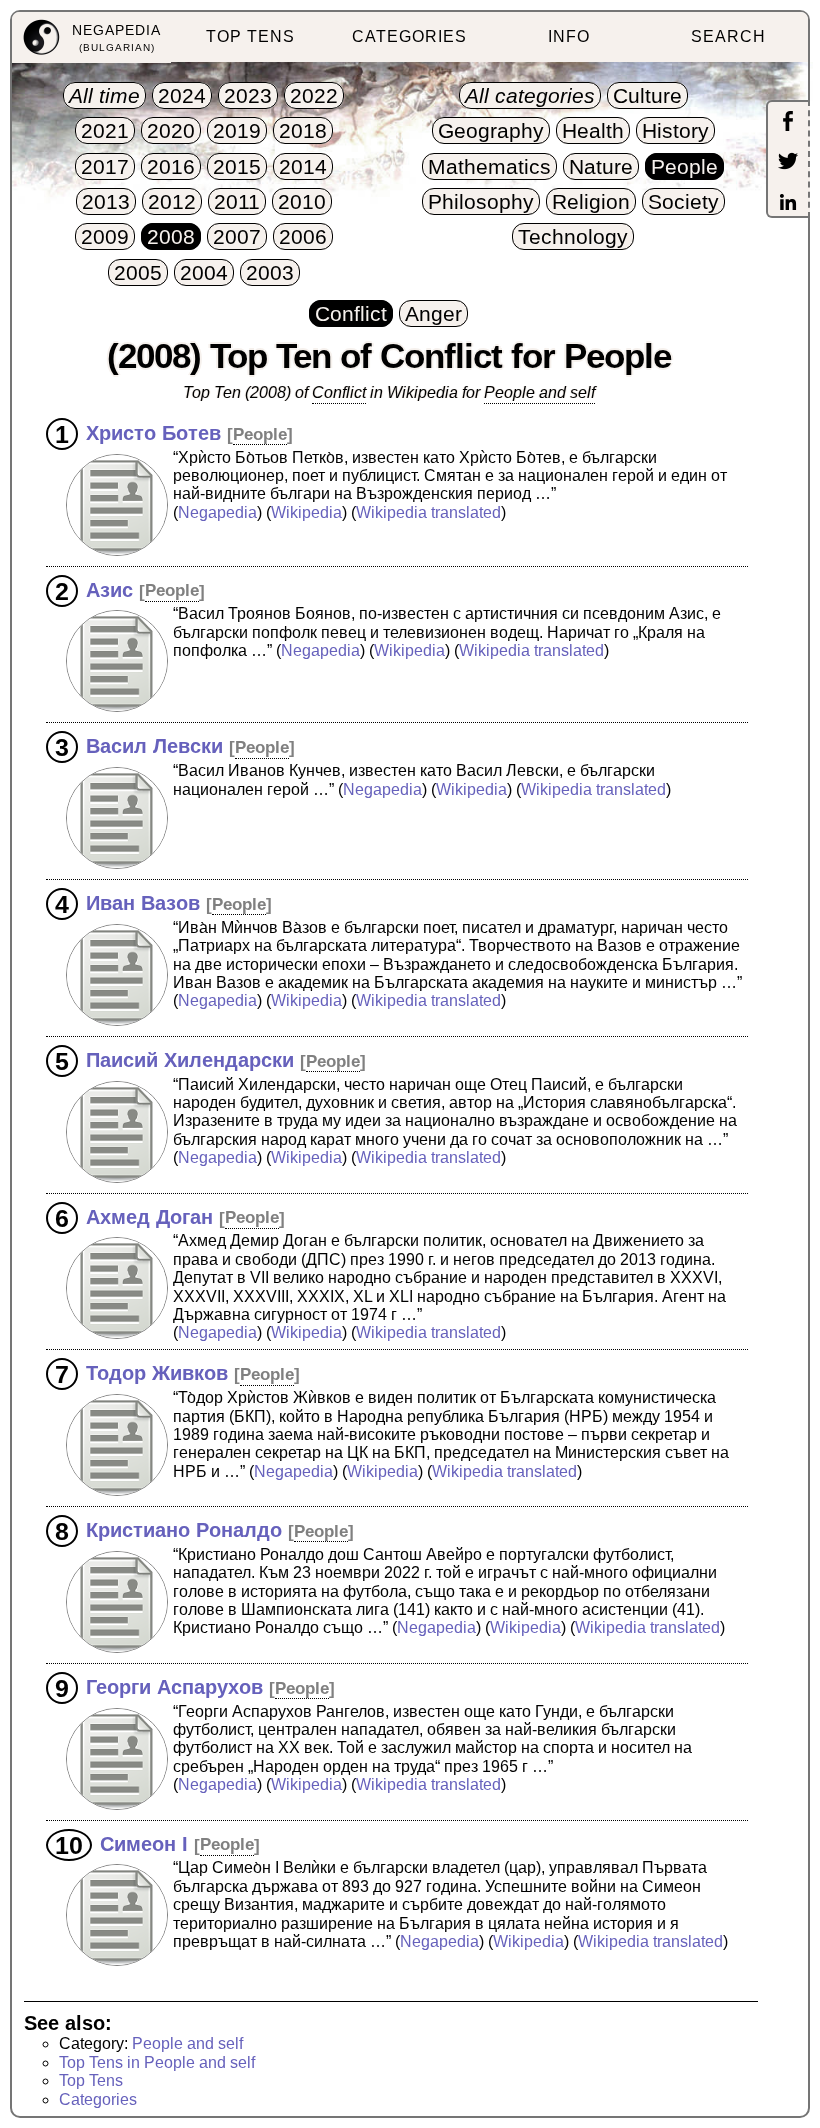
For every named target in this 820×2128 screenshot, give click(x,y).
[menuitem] (91, 37)
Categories (98, 2099)
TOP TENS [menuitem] (250, 36)
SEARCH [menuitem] (728, 36)
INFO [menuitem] (569, 36)
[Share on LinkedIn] (788, 204)
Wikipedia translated (428, 512)
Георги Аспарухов (174, 1687)
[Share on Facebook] (788, 123)
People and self (187, 2043)
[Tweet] (788, 163)
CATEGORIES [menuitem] (409, 36)
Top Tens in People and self (157, 2062)
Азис (109, 589)
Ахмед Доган (149, 1216)
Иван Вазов (143, 903)
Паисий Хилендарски (190, 1060)
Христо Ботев (153, 433)
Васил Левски (154, 746)
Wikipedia (306, 512)
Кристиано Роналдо (184, 1530)
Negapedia (217, 512)
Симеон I (144, 1843)
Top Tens (91, 2080)
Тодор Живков (157, 1373)
